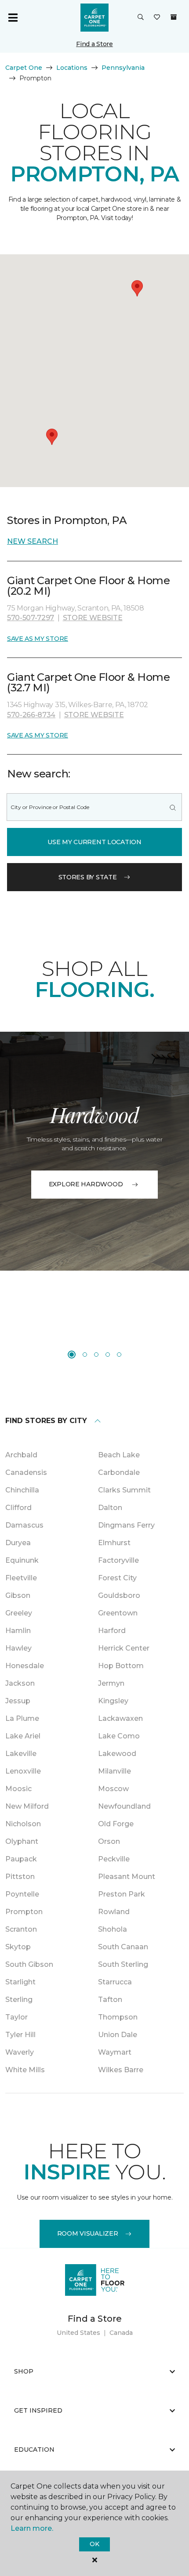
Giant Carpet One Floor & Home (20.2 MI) (88, 586)
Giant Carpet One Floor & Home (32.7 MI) (88, 682)
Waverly (20, 2052)
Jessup (18, 1701)
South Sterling (123, 1964)
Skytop (18, 1947)
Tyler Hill (20, 2035)
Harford (112, 1631)
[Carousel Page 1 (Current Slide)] (72, 1355)
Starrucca (115, 1982)
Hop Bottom (121, 1666)
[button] (141, 18)
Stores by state (88, 877)
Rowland (114, 1912)
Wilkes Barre (121, 2070)
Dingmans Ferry (126, 1525)
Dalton (110, 1508)
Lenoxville (23, 1771)
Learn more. (32, 2528)
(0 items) (174, 17)
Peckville (114, 1859)
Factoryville (118, 1560)
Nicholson (23, 1824)
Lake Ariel (23, 1736)
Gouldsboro (119, 1595)
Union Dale (118, 2035)
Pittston (20, 1877)
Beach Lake (119, 1455)
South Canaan (123, 1947)
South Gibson (29, 1964)
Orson (109, 1841)
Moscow (113, 1789)
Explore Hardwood (86, 1184)
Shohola (113, 1929)
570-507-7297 (31, 618)
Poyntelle (22, 1894)
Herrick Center (124, 1648)
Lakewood (117, 1754)
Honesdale (25, 1666)
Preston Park (122, 1894)
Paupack (21, 1859)
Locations (72, 68)
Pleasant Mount (127, 1877)
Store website (93, 618)
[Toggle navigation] (13, 18)
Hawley (18, 1648)
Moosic (18, 1789)
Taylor (16, 2017)
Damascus (24, 1525)
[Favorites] (157, 18)
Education (34, 2450)
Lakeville (21, 1754)
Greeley (19, 1613)
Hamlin (18, 1631)
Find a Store (94, 44)
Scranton (21, 1929)
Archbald (21, 1455)
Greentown (118, 1613)
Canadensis (26, 1472)
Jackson (20, 1683)
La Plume (22, 1718)
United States (78, 2333)
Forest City (117, 1578)
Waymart (115, 2052)
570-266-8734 (31, 715)
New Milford (27, 1806)
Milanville (114, 1771)
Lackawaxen (120, 1718)
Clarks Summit (124, 1490)
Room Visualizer (88, 2233)
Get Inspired (38, 2410)
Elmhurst (114, 1543)
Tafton (110, 2000)
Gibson (18, 1595)
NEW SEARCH (33, 541)
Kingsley (113, 1701)
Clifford (18, 1508)
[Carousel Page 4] (108, 1355)
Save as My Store (38, 639)
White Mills (25, 2070)
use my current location (94, 842)
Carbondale (119, 1472)
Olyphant (22, 1841)
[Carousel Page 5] (119, 1355)
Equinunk (22, 1560)
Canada (121, 2333)
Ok (94, 2544)
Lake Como (119, 1736)
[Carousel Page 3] (96, 1355)
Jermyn (111, 1683)
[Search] (173, 807)
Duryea (18, 1543)
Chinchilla (22, 1490)
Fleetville (21, 1578)
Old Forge (116, 1824)
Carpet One (24, 68)
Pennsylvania (123, 68)
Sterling (19, 2000)
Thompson (118, 2017)
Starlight (20, 1982)
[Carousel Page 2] (85, 1355)
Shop (24, 2371)
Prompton (24, 1912)
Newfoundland (124, 1806)
